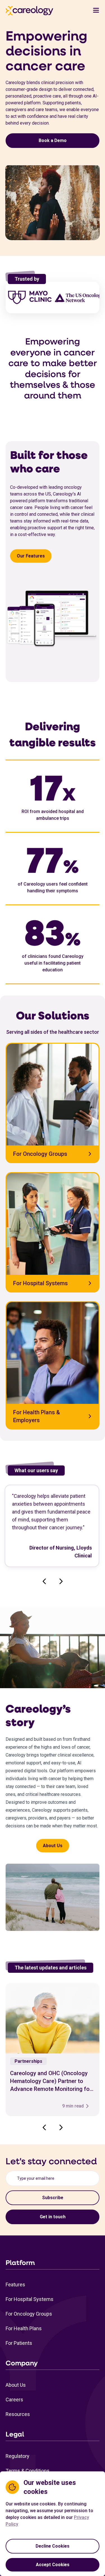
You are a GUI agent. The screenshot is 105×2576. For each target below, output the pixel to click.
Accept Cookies (53, 2565)
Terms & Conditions (28, 2471)
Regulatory (17, 2456)
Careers (14, 2400)
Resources (18, 2414)
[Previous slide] (44, 1581)
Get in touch (53, 2217)
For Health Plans (24, 2328)
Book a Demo (53, 140)
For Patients (19, 2343)
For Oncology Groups (29, 2314)
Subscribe (53, 2198)
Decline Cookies (53, 2546)
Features (15, 2285)
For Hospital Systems (30, 2299)
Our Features (31, 556)
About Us (53, 1846)
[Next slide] (61, 1581)
